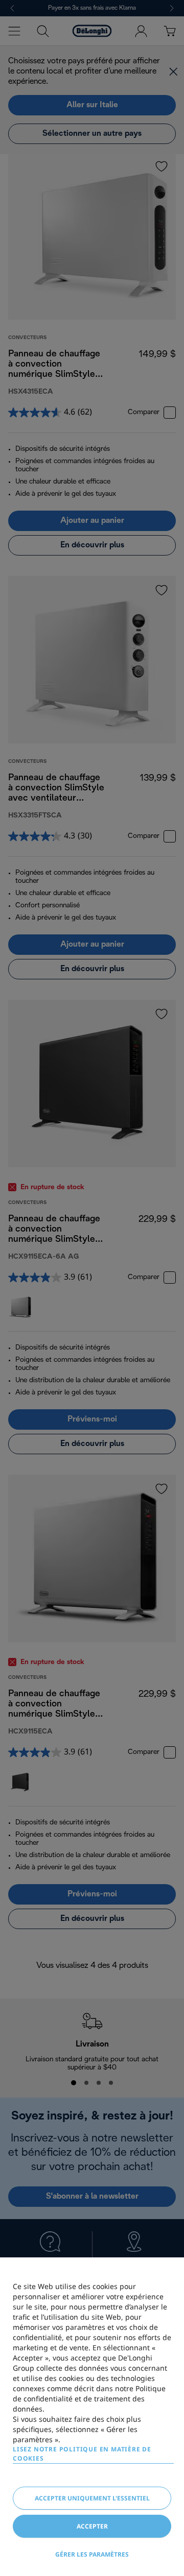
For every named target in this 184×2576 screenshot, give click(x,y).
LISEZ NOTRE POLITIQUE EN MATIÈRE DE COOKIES (82, 2454)
